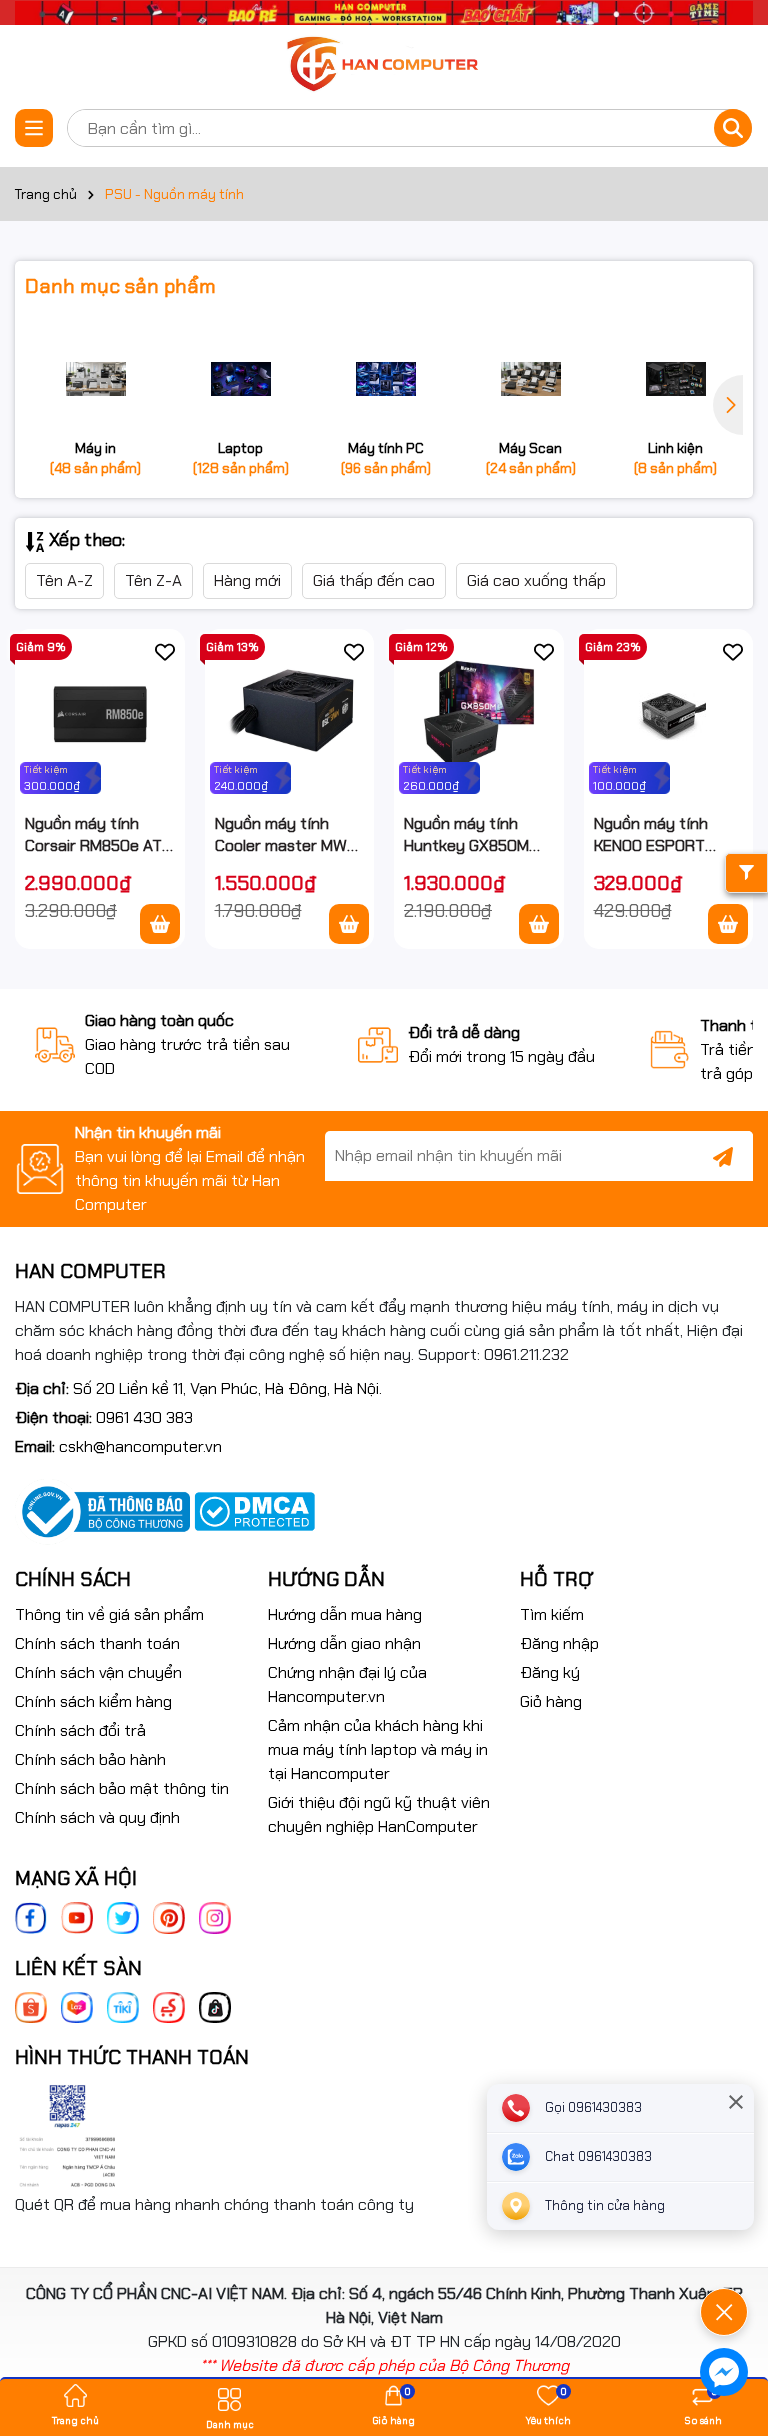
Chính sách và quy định (97, 1817)
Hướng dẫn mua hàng (345, 1614)
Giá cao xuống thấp (536, 580)
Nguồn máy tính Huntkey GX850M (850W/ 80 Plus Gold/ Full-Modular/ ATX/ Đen (472, 835)
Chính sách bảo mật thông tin (122, 1788)
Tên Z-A (153, 580)
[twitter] (123, 1916)
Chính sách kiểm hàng (93, 1701)
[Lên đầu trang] (725, 2256)
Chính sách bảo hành (90, 1759)
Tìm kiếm (552, 1614)
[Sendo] (169, 2006)
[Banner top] (384, 11)
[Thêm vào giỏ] (160, 924)
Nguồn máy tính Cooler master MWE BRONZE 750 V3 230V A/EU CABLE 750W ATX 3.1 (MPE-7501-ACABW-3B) (285, 835)
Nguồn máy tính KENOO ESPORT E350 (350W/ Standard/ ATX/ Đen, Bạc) (651, 835)
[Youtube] (77, 1916)
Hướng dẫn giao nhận (344, 1643)
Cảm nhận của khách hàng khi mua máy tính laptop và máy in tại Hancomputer (378, 1749)
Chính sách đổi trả (80, 1730)
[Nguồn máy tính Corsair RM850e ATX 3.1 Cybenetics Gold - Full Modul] (100, 714)
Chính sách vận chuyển (98, 1672)
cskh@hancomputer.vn (140, 1446)
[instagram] (215, 1916)
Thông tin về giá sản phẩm (109, 1614)
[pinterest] (169, 1916)
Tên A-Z (64, 580)
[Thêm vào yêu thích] (165, 651)
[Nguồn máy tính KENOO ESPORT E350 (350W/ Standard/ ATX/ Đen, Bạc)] (669, 714)
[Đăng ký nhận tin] (723, 1156)
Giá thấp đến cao (374, 580)
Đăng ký (550, 1672)
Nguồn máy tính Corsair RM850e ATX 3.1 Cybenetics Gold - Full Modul (99, 835)
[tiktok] (215, 2006)
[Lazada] (77, 2006)
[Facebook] (31, 1916)
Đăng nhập (559, 1643)
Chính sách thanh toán (97, 1643)
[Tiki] (123, 2006)
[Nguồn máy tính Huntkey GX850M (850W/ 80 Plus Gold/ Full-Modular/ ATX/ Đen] (479, 714)
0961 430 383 (144, 1417)
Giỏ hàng (551, 1701)
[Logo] (384, 65)
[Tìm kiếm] (733, 128)
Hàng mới (247, 580)
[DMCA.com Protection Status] (254, 1510)
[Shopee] (31, 2006)
